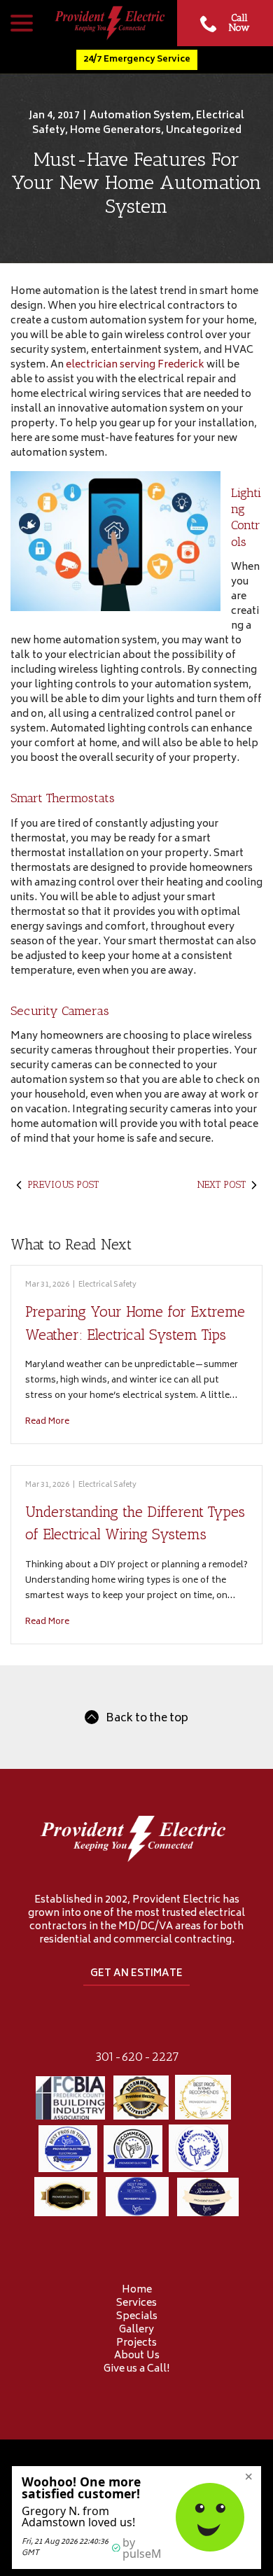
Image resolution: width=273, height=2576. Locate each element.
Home (137, 2290)
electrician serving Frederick (136, 365)
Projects (136, 2343)
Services (136, 2303)
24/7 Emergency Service (137, 59)
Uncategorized (204, 131)
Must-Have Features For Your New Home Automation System (136, 183)
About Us (137, 2356)
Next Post (222, 1185)
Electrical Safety (107, 1285)
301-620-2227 (137, 2057)
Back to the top (147, 1719)
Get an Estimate (136, 1974)
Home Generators (115, 131)
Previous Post (63, 1185)
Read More (47, 1422)
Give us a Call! (136, 2369)
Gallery (136, 2330)
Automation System (140, 116)
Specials (137, 2317)
